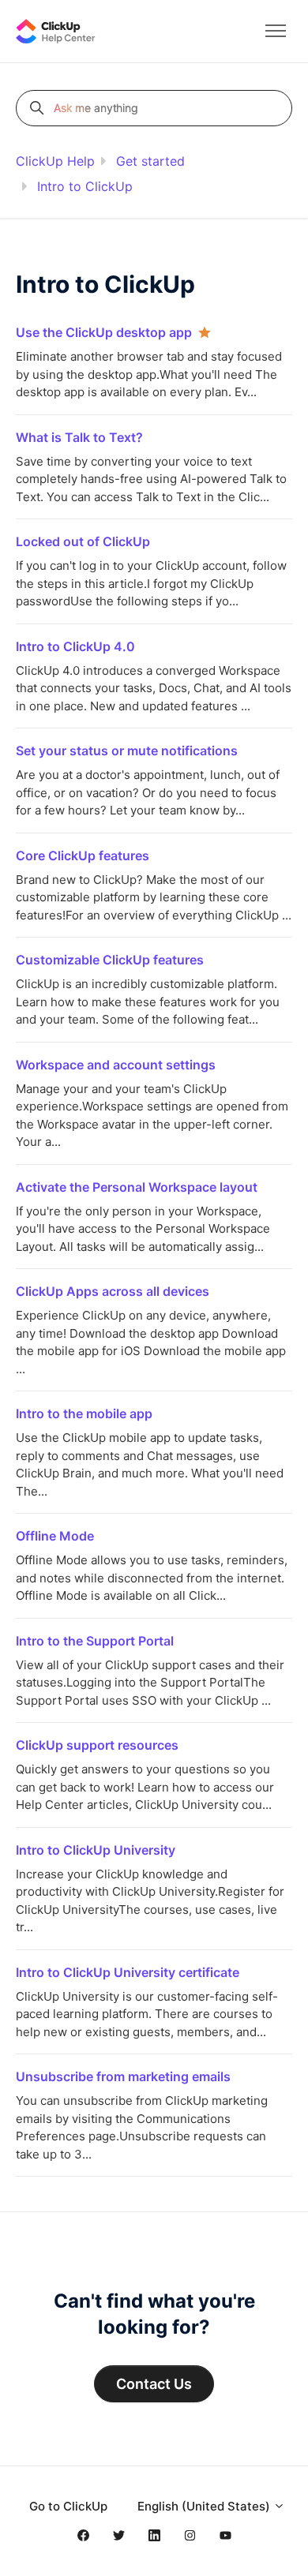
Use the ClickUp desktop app (104, 332)
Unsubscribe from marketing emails (123, 2076)
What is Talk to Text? (79, 437)
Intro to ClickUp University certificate (128, 1972)
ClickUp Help (55, 161)
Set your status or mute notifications (127, 751)
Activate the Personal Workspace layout (137, 1187)
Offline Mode (55, 1536)
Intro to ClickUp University (96, 1850)
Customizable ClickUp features (110, 960)
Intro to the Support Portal (95, 1641)
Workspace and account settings (116, 1065)
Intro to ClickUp (85, 186)
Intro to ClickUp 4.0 (75, 646)
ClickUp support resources (97, 1745)
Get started (150, 161)
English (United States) (205, 2506)
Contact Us (154, 2384)
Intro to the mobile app (84, 1413)
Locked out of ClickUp (83, 541)
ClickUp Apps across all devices (113, 1291)
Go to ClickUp (68, 2506)
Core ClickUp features (83, 856)
